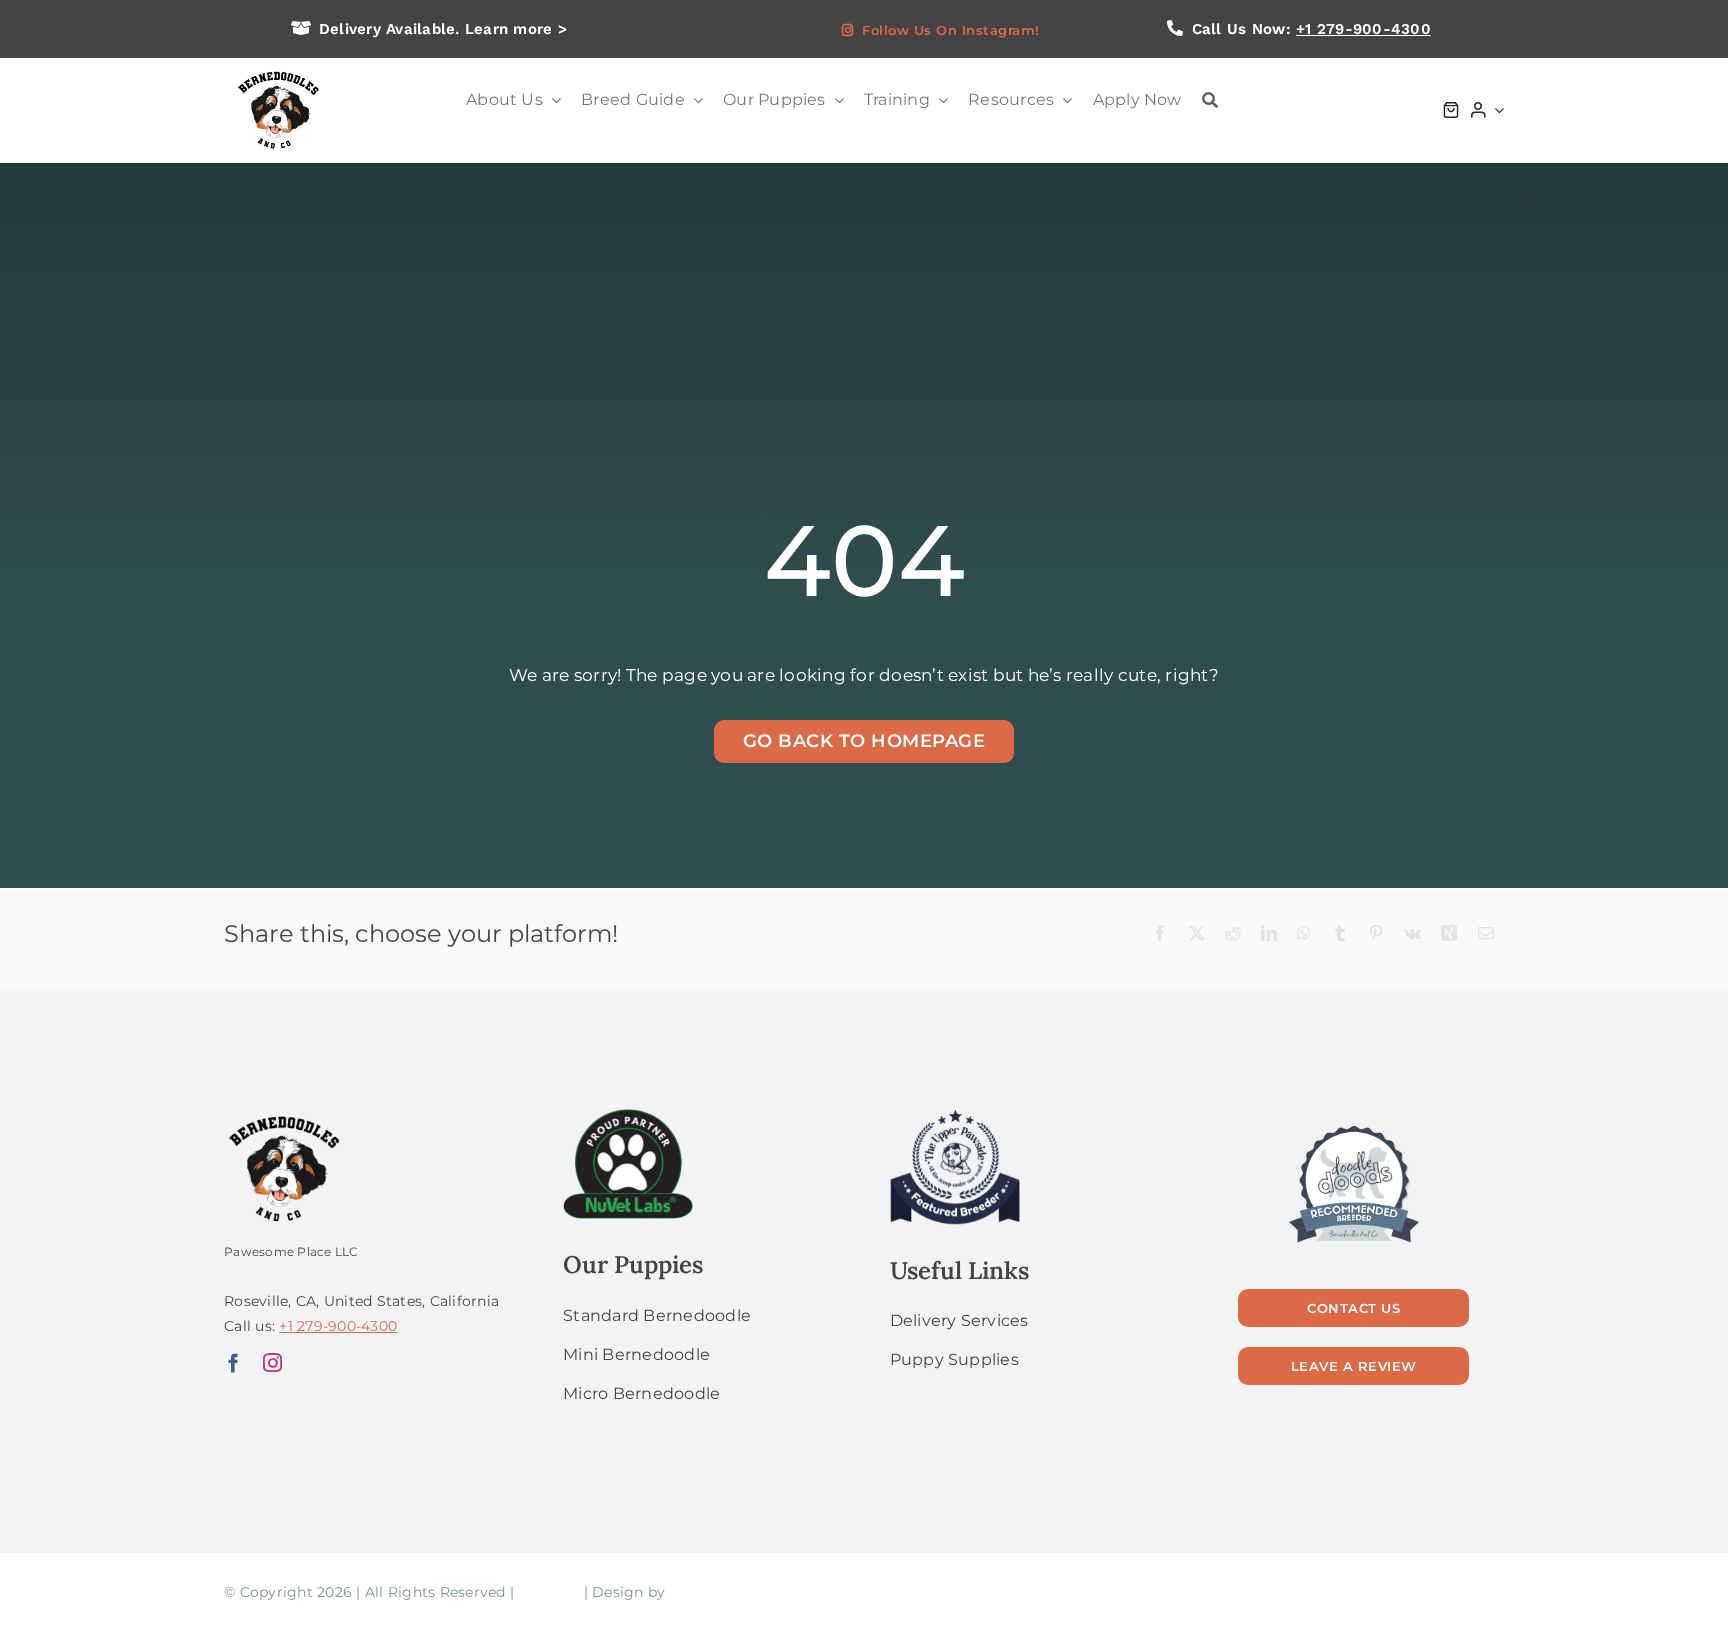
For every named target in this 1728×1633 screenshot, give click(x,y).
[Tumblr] (1340, 934)
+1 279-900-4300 (1363, 29)
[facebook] (233, 1362)
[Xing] (1449, 934)
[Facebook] (1160, 934)
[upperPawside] (955, 1117)
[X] (1197, 934)
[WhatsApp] (1304, 934)
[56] (1354, 1127)
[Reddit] (1233, 934)
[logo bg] (277, 72)
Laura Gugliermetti (739, 1592)
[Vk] (1412, 934)
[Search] (1210, 100)
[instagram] (272, 1362)
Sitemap (548, 1592)
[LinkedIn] (1269, 934)
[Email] (1486, 934)
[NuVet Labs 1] (628, 1117)
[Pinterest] (1376, 934)
